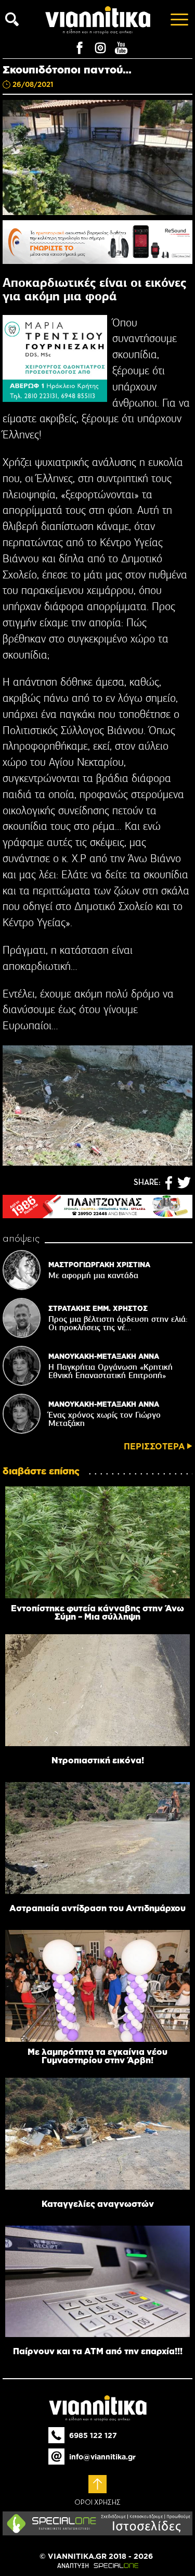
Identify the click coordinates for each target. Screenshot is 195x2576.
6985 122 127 (93, 2435)
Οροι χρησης (97, 2503)
